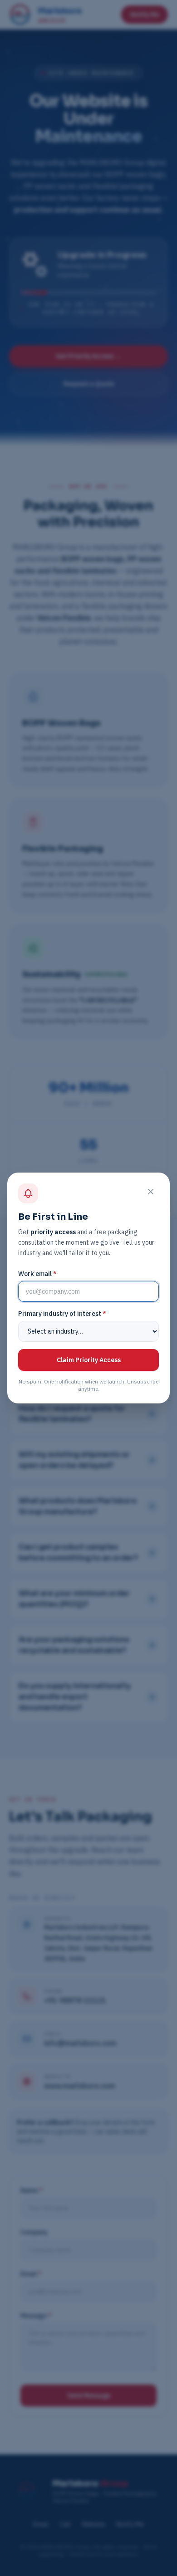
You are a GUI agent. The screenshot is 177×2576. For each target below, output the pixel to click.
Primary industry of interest (62, 1314)
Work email (37, 1274)
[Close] (151, 1192)
